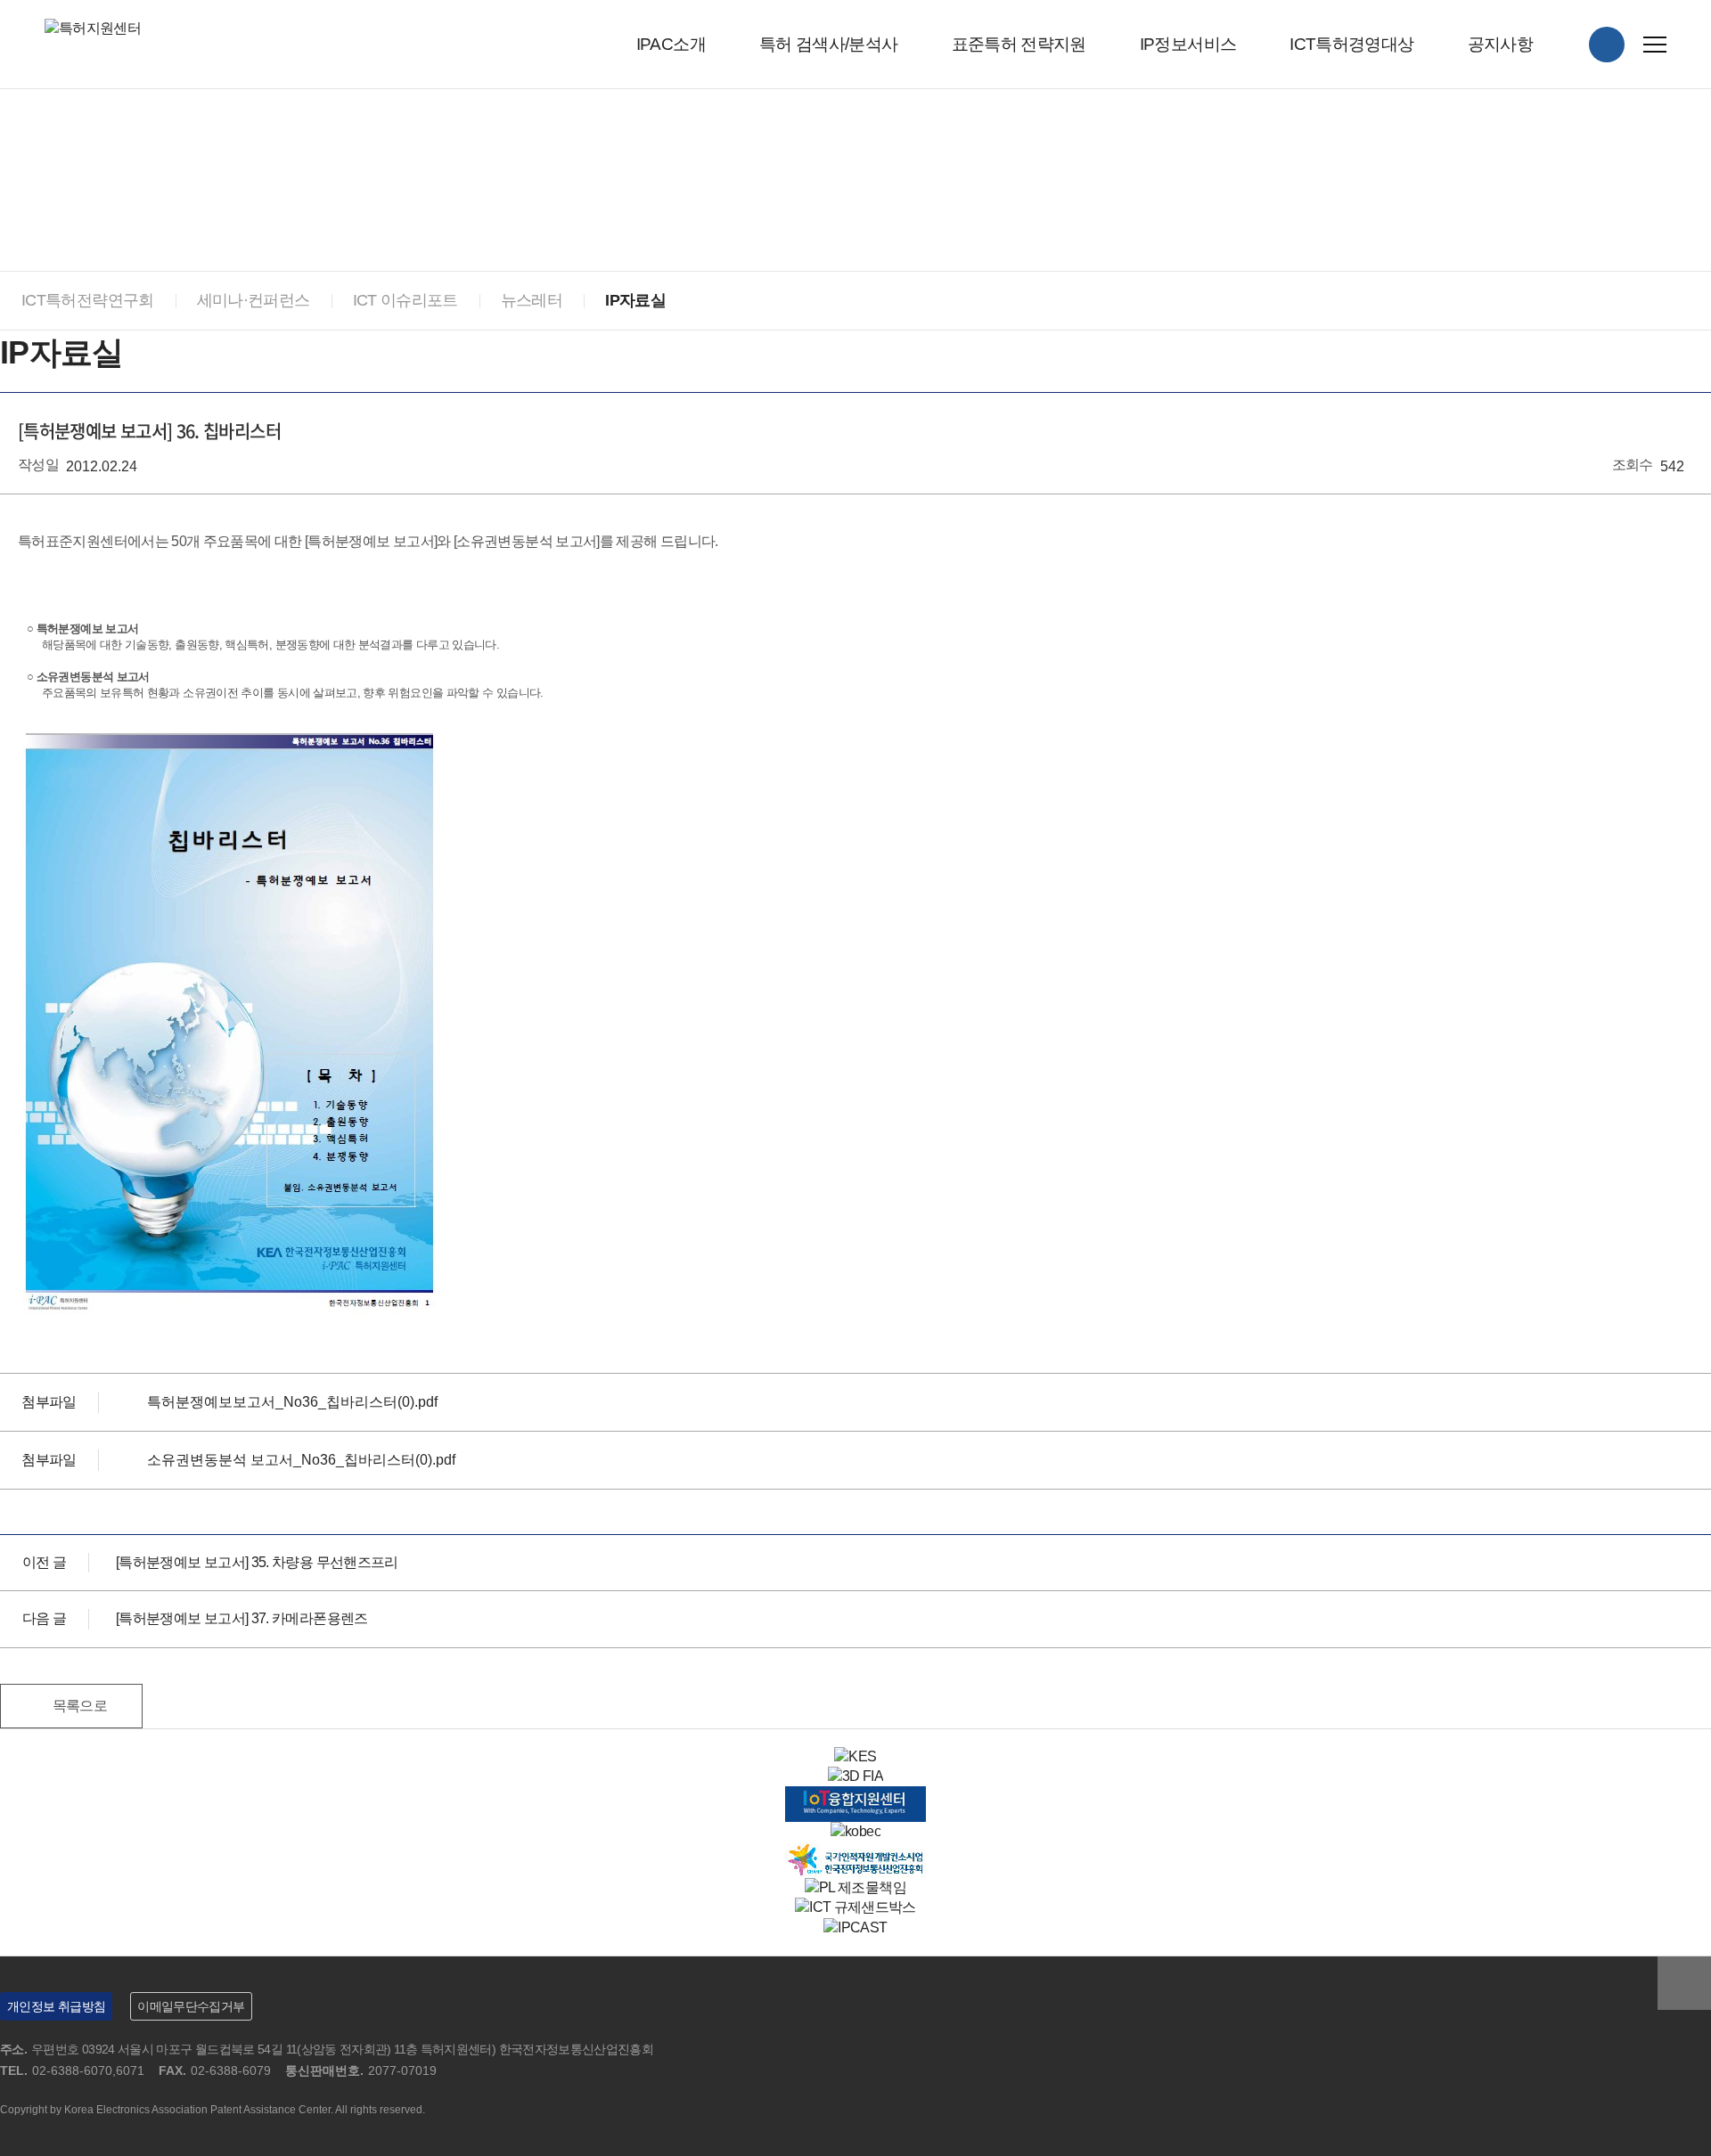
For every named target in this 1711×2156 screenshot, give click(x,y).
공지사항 (1500, 44)
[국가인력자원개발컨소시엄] (855, 1852)
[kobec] (855, 1831)
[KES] (855, 1756)
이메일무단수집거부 (191, 2006)
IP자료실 (635, 300)
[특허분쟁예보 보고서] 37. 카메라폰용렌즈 (242, 1618)
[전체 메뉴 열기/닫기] (1655, 45)
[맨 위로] (1684, 1983)
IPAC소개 (671, 44)
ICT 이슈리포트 (405, 300)
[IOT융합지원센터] (855, 1796)
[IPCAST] (855, 1927)
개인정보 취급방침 (56, 2006)
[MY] (1607, 45)
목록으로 (80, 1706)
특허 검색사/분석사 (829, 44)
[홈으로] (9, 143)
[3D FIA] (855, 1776)
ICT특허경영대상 (1351, 44)
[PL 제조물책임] (855, 1887)
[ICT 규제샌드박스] (855, 1907)
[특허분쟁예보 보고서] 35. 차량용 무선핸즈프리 (257, 1562)
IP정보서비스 (1188, 44)
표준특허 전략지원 (1019, 44)
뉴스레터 (532, 300)
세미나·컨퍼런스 (254, 300)
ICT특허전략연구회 (88, 300)
